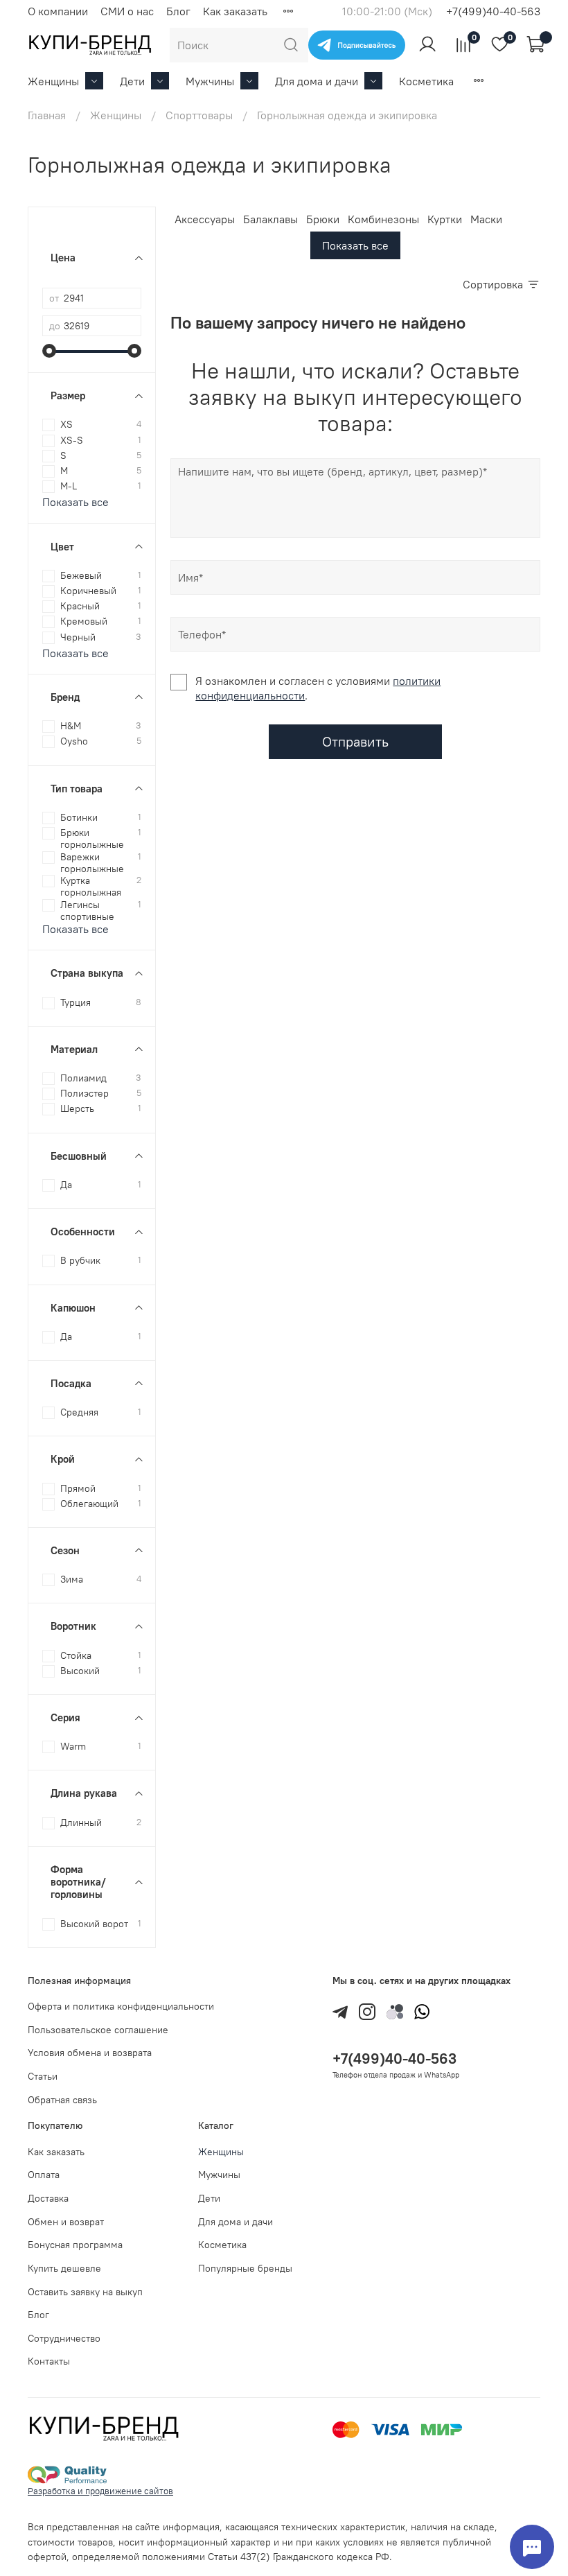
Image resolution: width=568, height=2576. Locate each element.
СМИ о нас (127, 11)
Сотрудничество (64, 2338)
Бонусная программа (75, 2245)
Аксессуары (205, 219)
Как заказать (235, 11)
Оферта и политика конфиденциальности (121, 2006)
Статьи (43, 2076)
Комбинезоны (383, 219)
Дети (132, 81)
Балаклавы (270, 219)
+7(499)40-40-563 (493, 11)
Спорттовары (199, 115)
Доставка (48, 2198)
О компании (58, 11)
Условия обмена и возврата (90, 2053)
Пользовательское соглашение (98, 2030)
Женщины (53, 81)
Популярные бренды (245, 2268)
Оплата (44, 2175)
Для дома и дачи (317, 81)
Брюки (323, 219)
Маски (486, 219)
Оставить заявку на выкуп (85, 2292)
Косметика (426, 81)
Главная (47, 115)
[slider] (49, 351)
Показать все (355, 245)
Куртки (445, 219)
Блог (178, 11)
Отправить (355, 741)
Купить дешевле (64, 2268)
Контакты (49, 2361)
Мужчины (210, 81)
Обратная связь (62, 2100)
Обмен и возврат (66, 2222)
